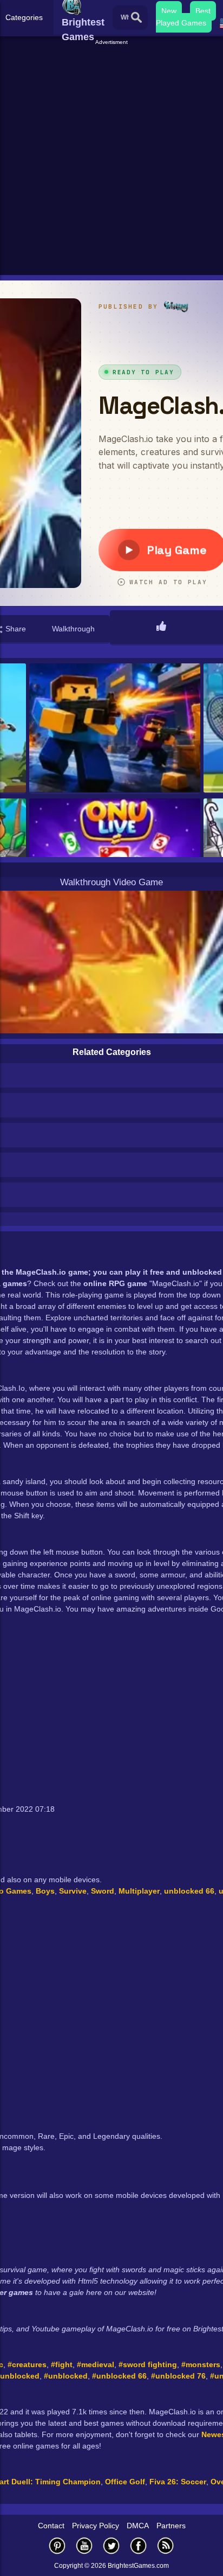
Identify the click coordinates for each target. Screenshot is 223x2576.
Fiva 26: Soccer (178, 2482)
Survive (73, 1891)
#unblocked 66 (119, 2376)
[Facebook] (139, 2545)
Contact (51, 2526)
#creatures (27, 2364)
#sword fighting (148, 2364)
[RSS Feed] (166, 2545)
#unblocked (66, 2376)
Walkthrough (73, 629)
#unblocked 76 (178, 2376)
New (169, 11)
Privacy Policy (96, 2526)
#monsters (201, 2364)
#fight (62, 2364)
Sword (103, 1891)
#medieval (96, 2364)
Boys (45, 1891)
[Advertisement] (111, 158)
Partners (171, 2526)
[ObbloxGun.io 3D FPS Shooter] (115, 729)
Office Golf (125, 2482)
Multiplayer (139, 1891)
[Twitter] (111, 2545)
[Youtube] (84, 2545)
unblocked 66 (189, 1891)
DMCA (138, 2526)
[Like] (161, 627)
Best (203, 11)
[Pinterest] (57, 2545)
